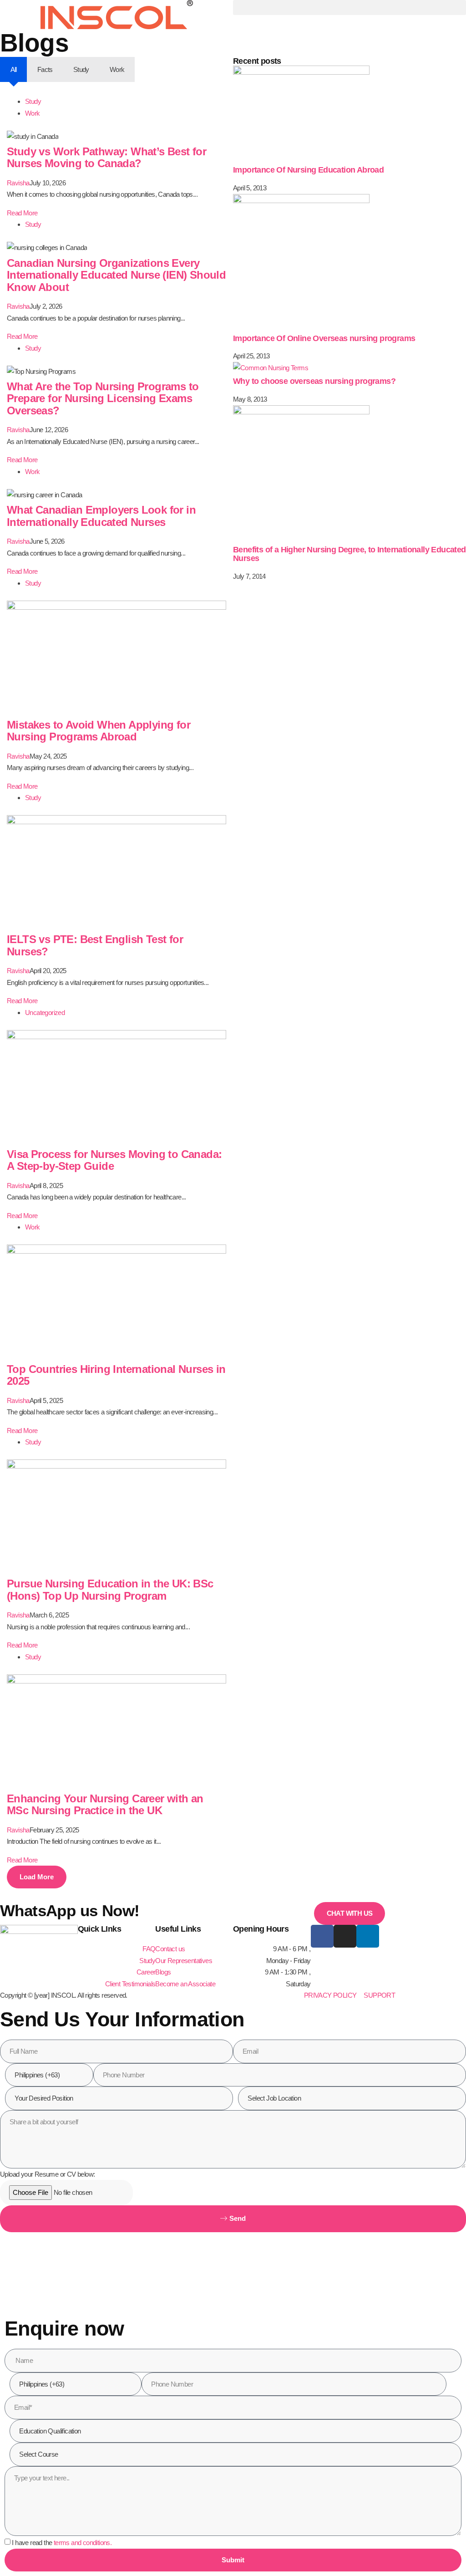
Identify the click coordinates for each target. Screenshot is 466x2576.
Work (33, 113)
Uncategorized (45, 1013)
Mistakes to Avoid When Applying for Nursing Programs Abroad (99, 731)
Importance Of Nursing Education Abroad (308, 170)
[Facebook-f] (322, 1936)
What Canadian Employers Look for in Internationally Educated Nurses (101, 516)
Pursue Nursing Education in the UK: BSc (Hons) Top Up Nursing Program (110, 1589)
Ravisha (18, 183)
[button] (349, 8)
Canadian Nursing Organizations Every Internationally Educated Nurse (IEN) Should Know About (116, 275)
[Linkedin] (368, 1936)
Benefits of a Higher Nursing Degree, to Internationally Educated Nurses (349, 554)
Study (33, 101)
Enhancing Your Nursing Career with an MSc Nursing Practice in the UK (105, 1804)
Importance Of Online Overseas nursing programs (324, 338)
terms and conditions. (83, 2543)
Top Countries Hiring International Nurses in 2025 (116, 1375)
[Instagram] (345, 1936)
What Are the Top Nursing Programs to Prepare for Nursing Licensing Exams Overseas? (103, 398)
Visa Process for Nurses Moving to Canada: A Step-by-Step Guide (114, 1160)
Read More (22, 213)
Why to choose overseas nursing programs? (314, 381)
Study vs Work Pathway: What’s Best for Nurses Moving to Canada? (106, 157)
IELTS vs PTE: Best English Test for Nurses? (95, 945)
